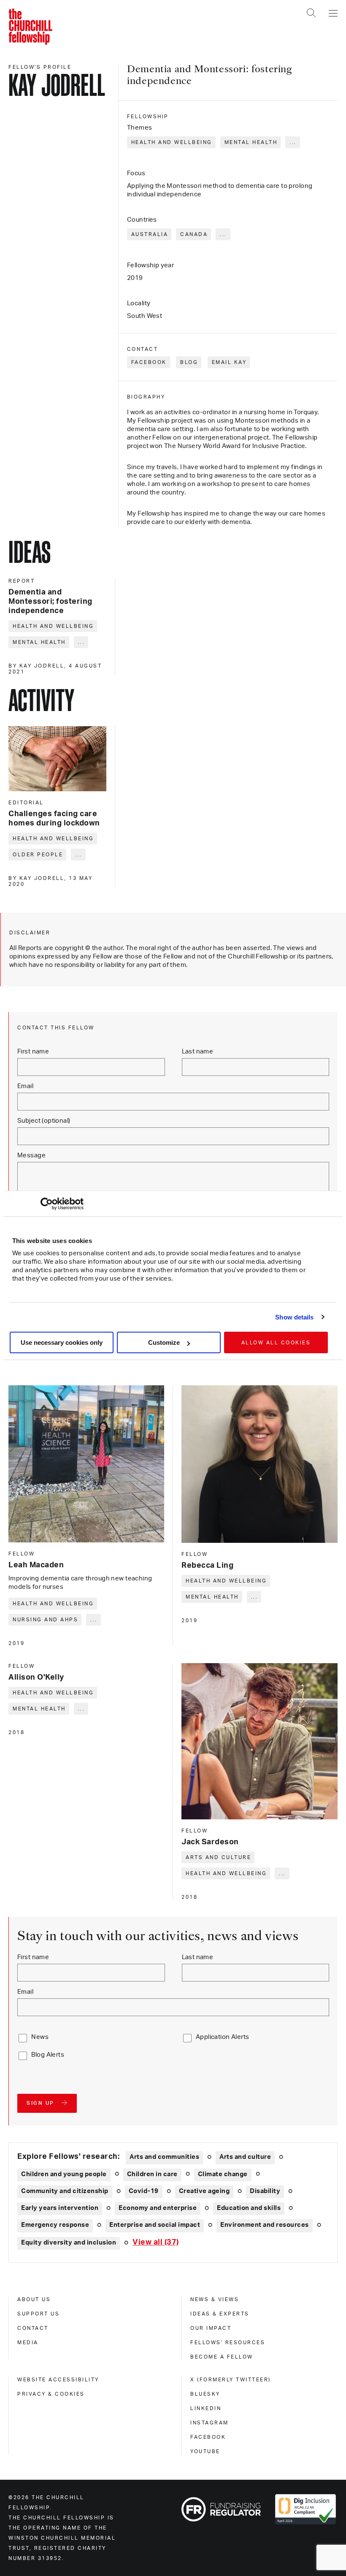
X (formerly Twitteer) (231, 2380)
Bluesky (205, 2394)
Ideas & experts (220, 2314)
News (40, 2037)
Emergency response (55, 2225)
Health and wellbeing (172, 142)
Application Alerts (223, 2037)
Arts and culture (218, 1857)
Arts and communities (164, 2157)
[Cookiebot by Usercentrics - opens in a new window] (47, 1204)
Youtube (205, 2451)
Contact (33, 2328)
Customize (164, 1342)
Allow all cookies (276, 1343)
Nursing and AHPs (45, 1620)
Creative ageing (204, 2191)
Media (28, 2343)
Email (25, 1086)
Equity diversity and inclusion (69, 2243)
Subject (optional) (44, 1121)
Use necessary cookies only (62, 1342)
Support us (38, 2314)
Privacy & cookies (51, 2394)
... (293, 142)
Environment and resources (265, 2225)
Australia (150, 234)
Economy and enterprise (158, 2208)
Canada (194, 234)
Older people (38, 855)
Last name (198, 1052)
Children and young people (64, 2174)
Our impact (211, 2328)
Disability (265, 2191)
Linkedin (206, 2408)
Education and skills (249, 2208)
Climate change (223, 2174)
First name (33, 1052)
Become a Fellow (222, 2357)
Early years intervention (60, 2208)
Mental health (251, 142)
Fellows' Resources (228, 2343)
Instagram (209, 2423)
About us (34, 2299)
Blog (189, 362)
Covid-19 (144, 2191)
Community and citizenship (65, 2191)
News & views (215, 2299)
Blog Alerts (48, 2055)
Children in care (152, 2174)
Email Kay (229, 362)
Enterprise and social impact (155, 2225)
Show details (294, 1317)
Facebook (149, 362)
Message (31, 1155)
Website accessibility (58, 2380)
